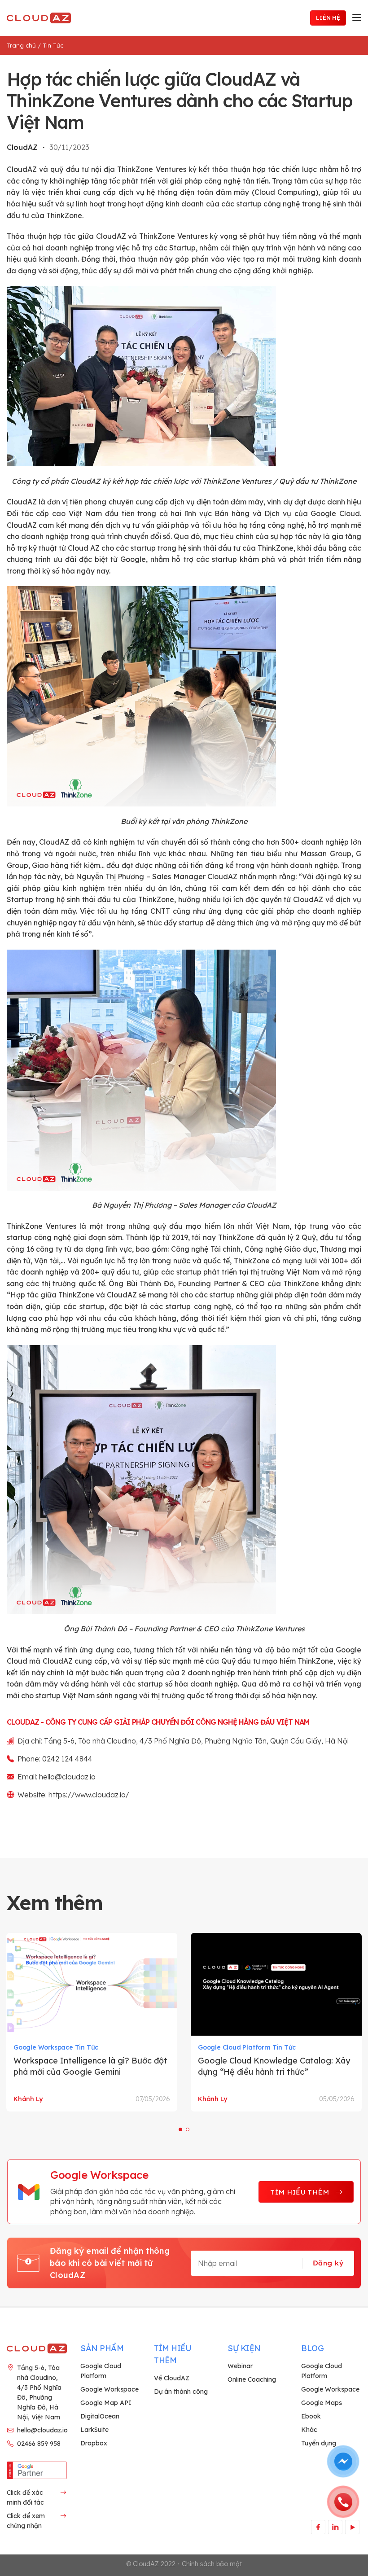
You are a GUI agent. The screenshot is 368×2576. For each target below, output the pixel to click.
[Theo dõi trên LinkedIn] (335, 2527)
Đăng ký (328, 2263)
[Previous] (18, 2021)
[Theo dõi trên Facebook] (318, 2527)
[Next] (350, 2021)
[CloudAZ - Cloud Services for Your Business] (40, 18)
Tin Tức (53, 45)
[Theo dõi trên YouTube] (352, 2527)
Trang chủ (21, 45)
